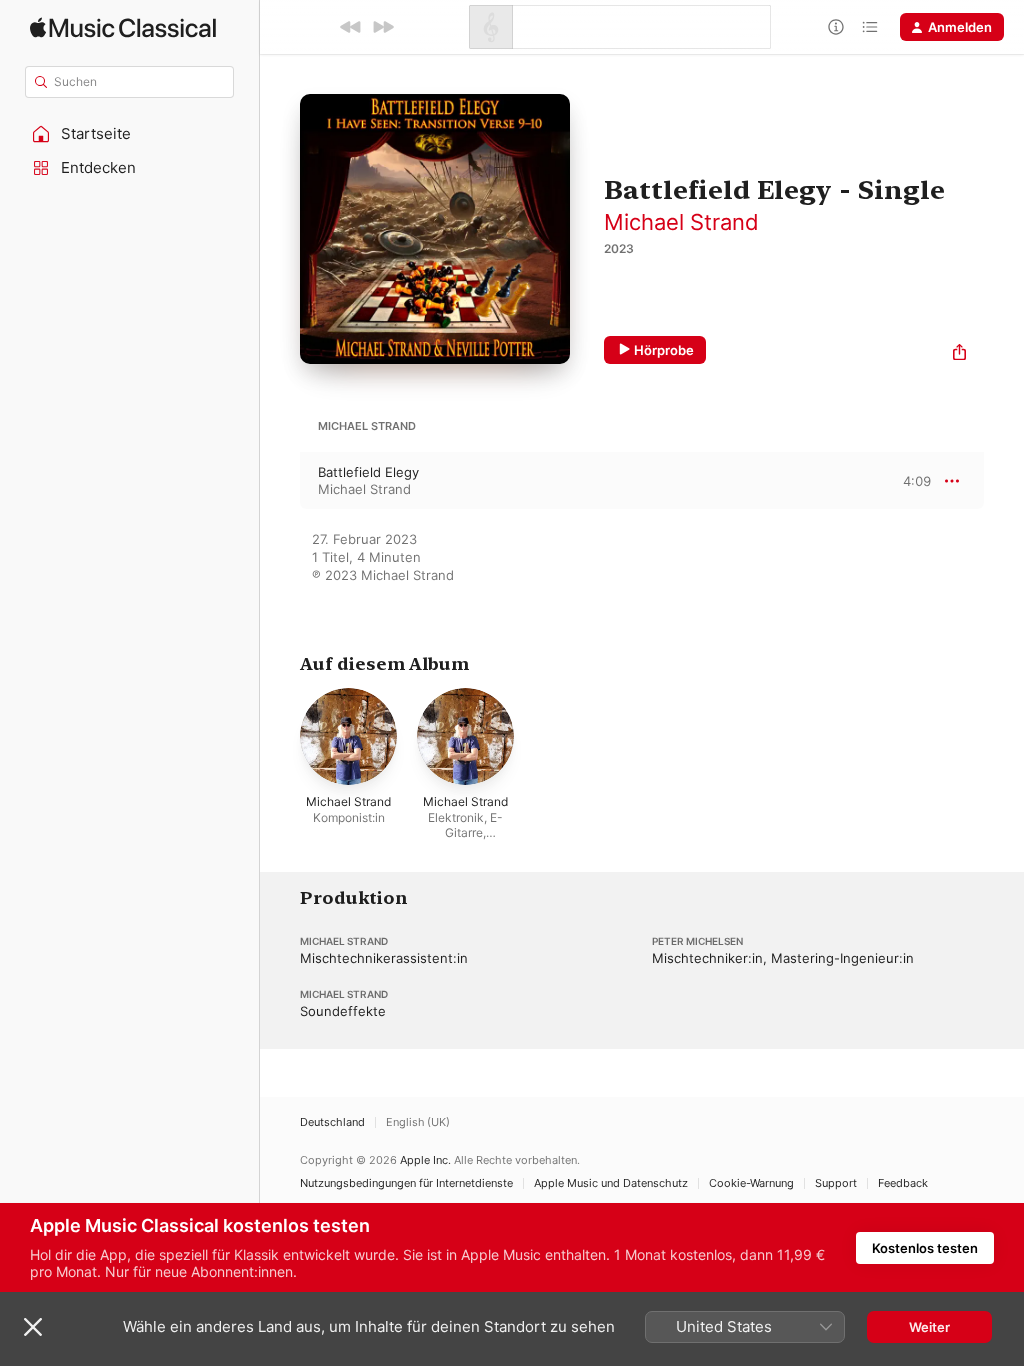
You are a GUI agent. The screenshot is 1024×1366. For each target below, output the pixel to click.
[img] (123, 27)
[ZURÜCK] (351, 27)
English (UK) (418, 1122)
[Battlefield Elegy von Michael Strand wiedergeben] (280, 481)
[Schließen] (33, 1327)
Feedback (903, 1183)
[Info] (836, 27)
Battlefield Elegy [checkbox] (368, 472)
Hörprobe (664, 350)
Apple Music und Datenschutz (611, 1183)
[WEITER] (383, 27)
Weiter (929, 1327)
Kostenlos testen (925, 1248)
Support (836, 1183)
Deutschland (332, 1122)
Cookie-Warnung (751, 1183)
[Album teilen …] (959, 354)
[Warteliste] (870, 27)
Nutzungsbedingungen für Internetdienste (406, 1183)
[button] (130, 134)
